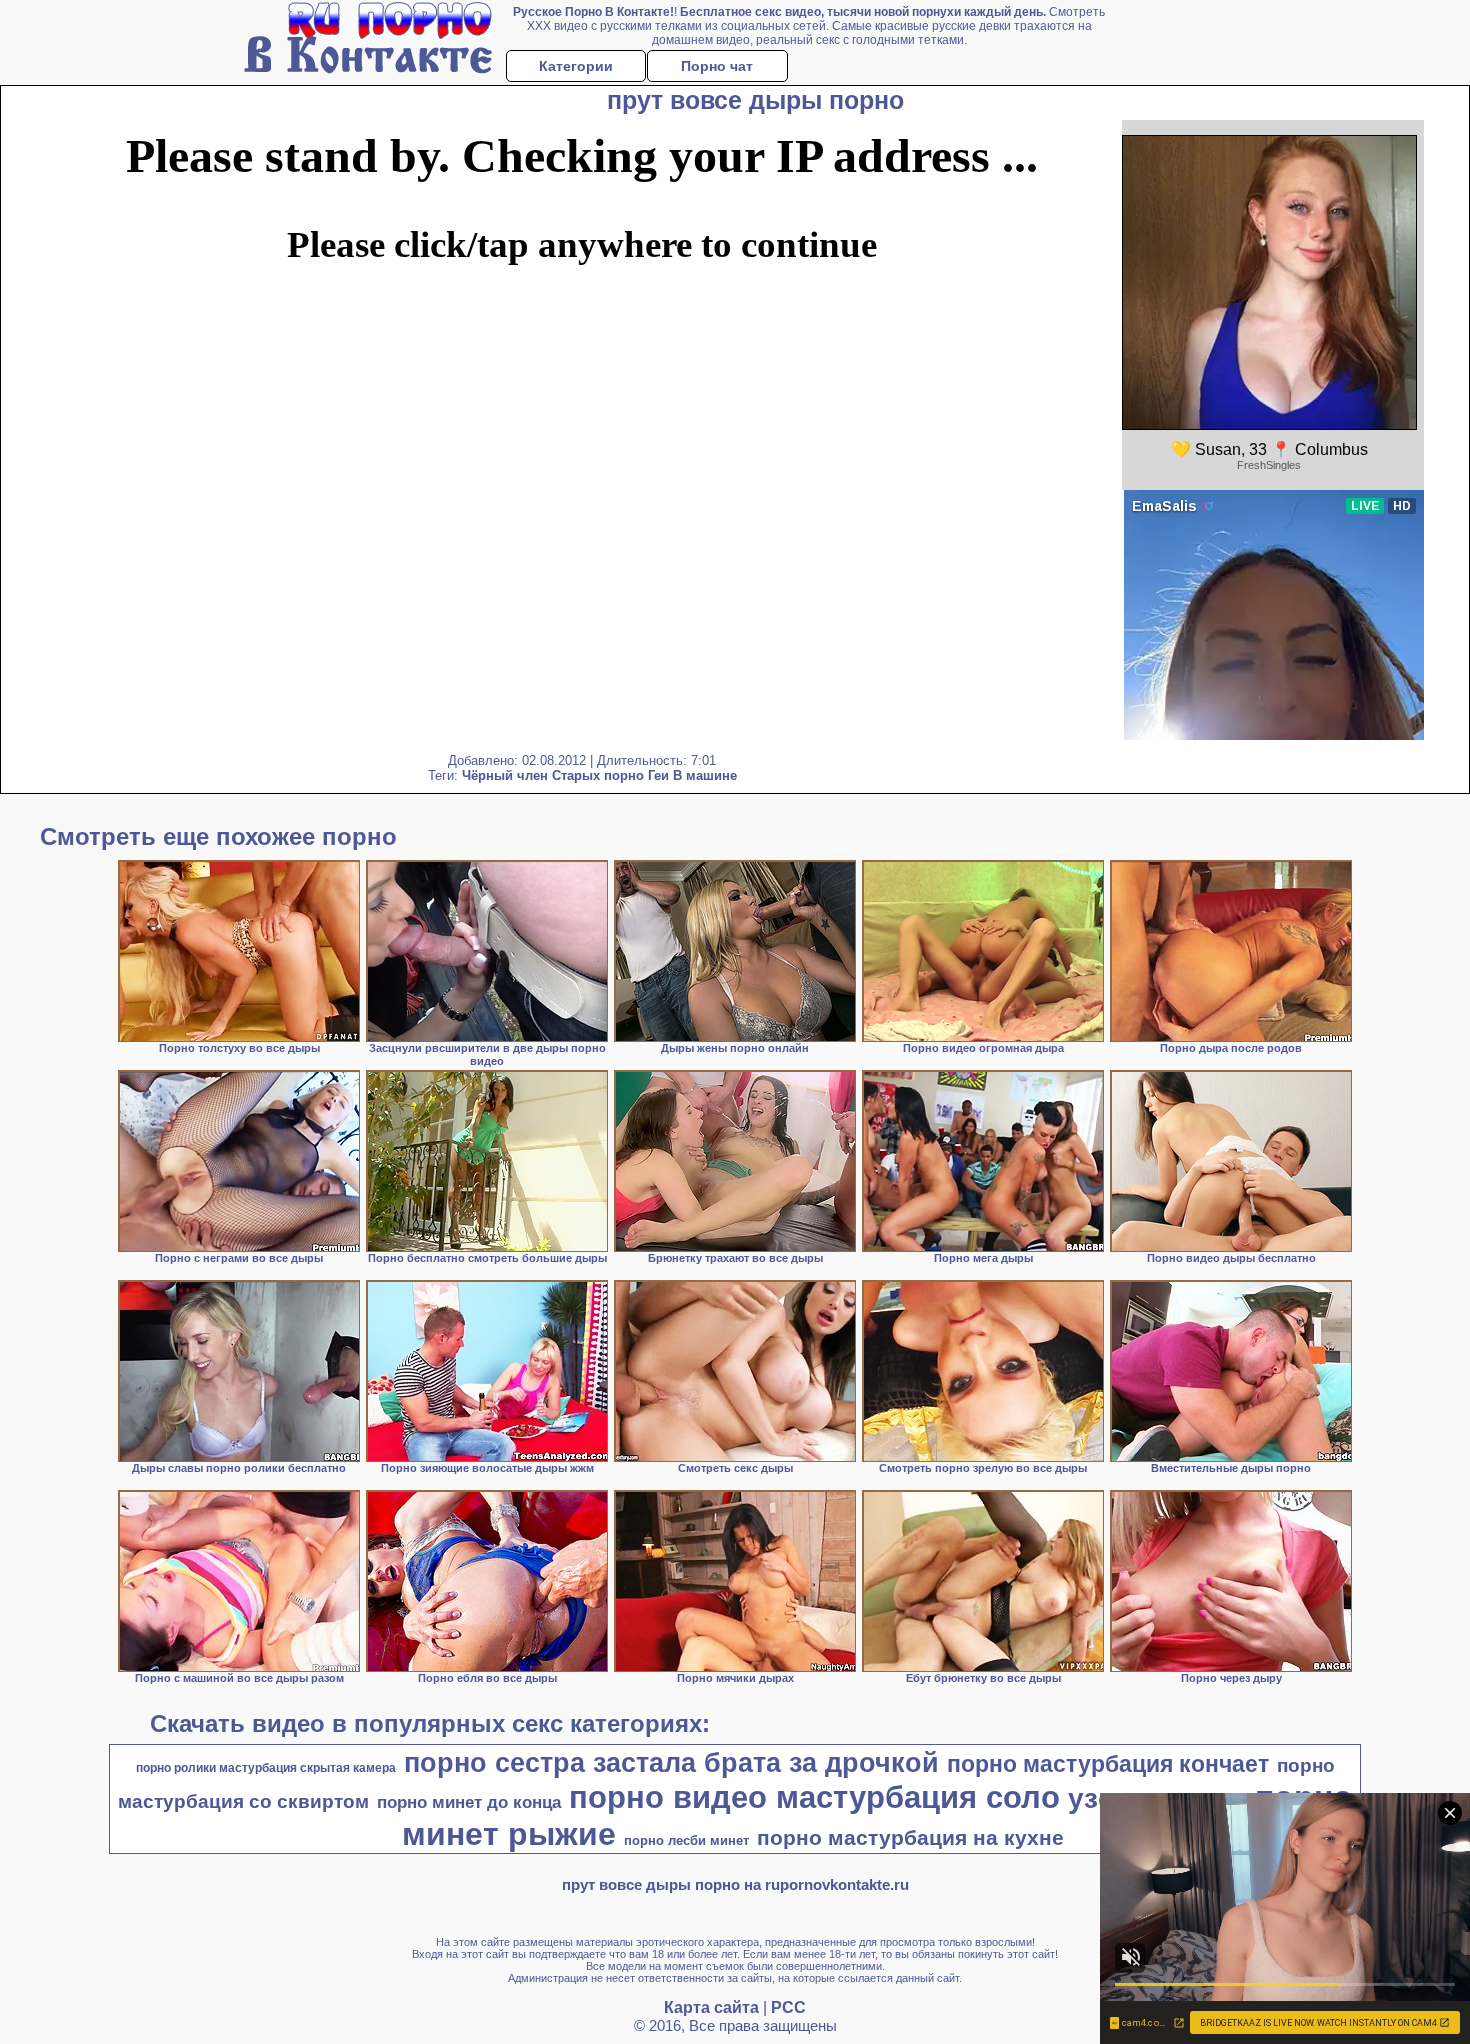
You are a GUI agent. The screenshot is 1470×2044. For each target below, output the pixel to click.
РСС (788, 2007)
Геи (658, 775)
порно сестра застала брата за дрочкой (671, 1763)
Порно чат (717, 66)
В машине (705, 775)
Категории (576, 66)
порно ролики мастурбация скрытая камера (266, 1768)
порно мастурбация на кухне (910, 1838)
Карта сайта (711, 2007)
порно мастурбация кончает (1108, 1764)
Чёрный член (505, 775)
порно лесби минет (686, 1840)
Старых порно (598, 775)
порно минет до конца (469, 1802)
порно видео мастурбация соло (814, 1797)
